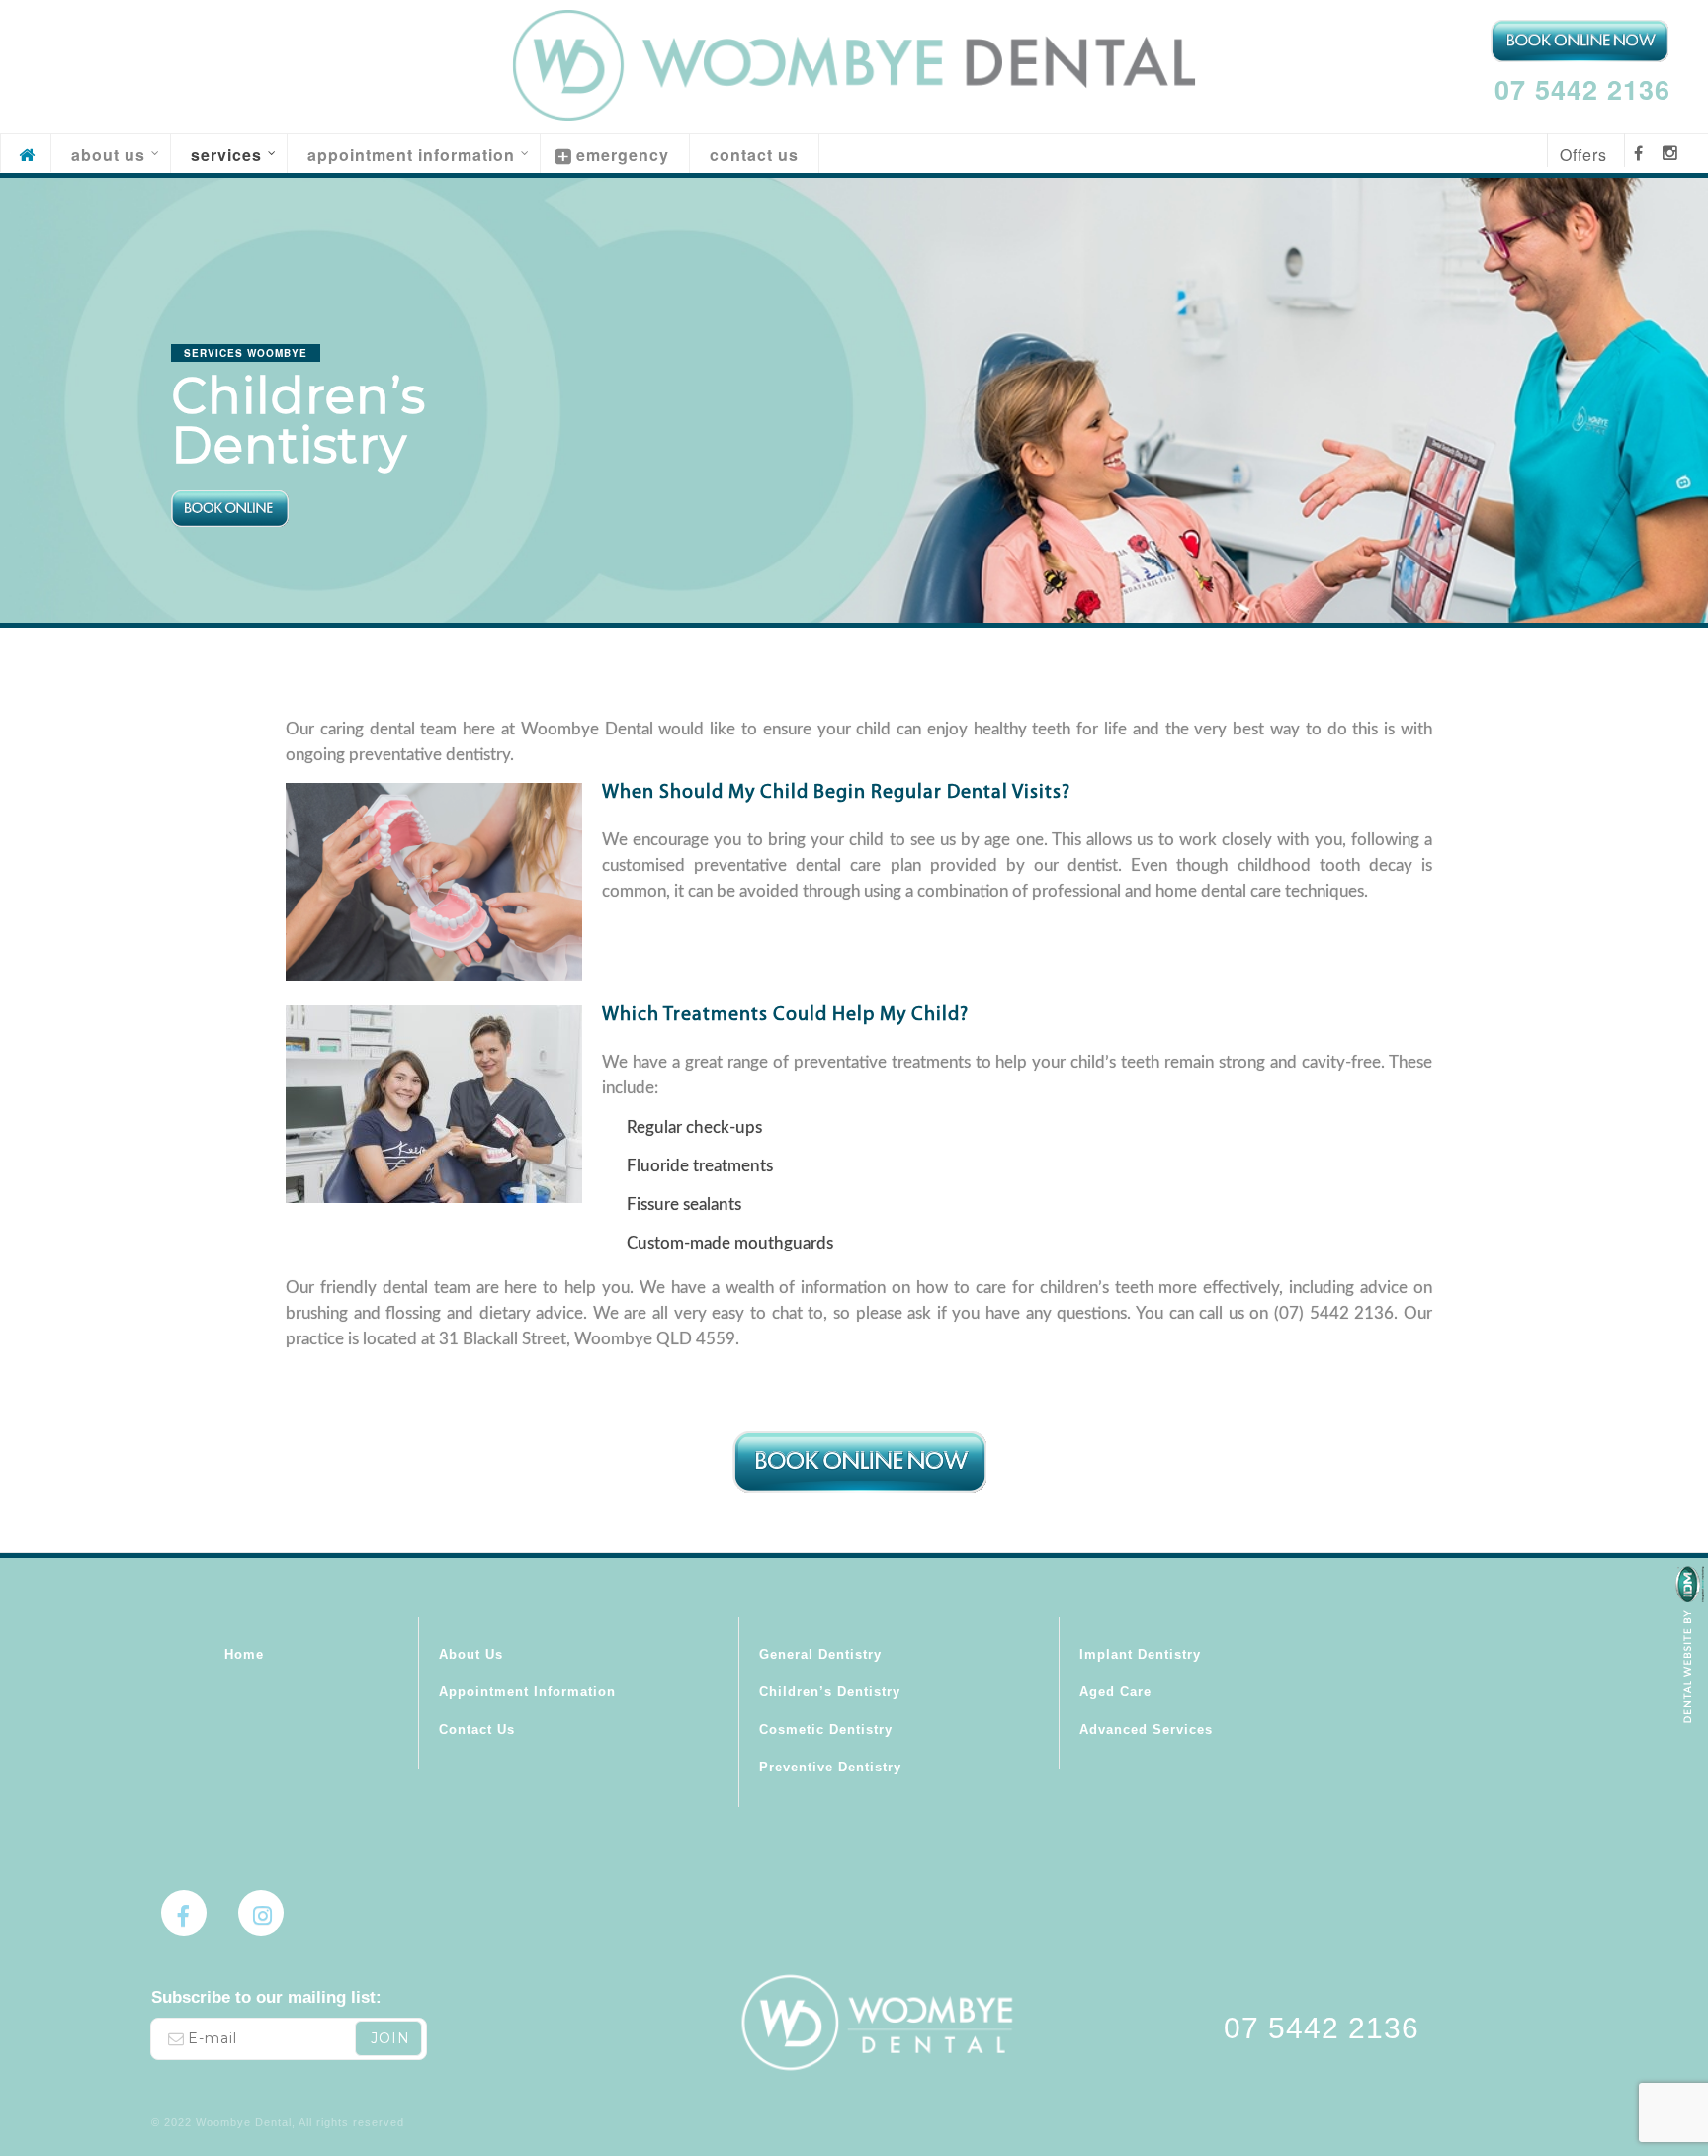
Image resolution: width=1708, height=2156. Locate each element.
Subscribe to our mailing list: (266, 1997)
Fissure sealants (684, 1205)
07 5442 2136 (1582, 89)
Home (244, 1654)
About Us (471, 1654)
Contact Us (477, 1729)
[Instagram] (261, 1913)
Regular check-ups (694, 1127)
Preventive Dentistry (830, 1767)
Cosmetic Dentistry (826, 1729)
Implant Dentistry (1140, 1654)
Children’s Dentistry (830, 1692)
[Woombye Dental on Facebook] (184, 1913)
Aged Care (1115, 1692)
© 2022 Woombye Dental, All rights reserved (278, 2122)
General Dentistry (820, 1654)
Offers (1583, 155)
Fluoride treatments (700, 1166)
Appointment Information (527, 1692)
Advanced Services (1146, 1729)
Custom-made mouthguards (730, 1243)
